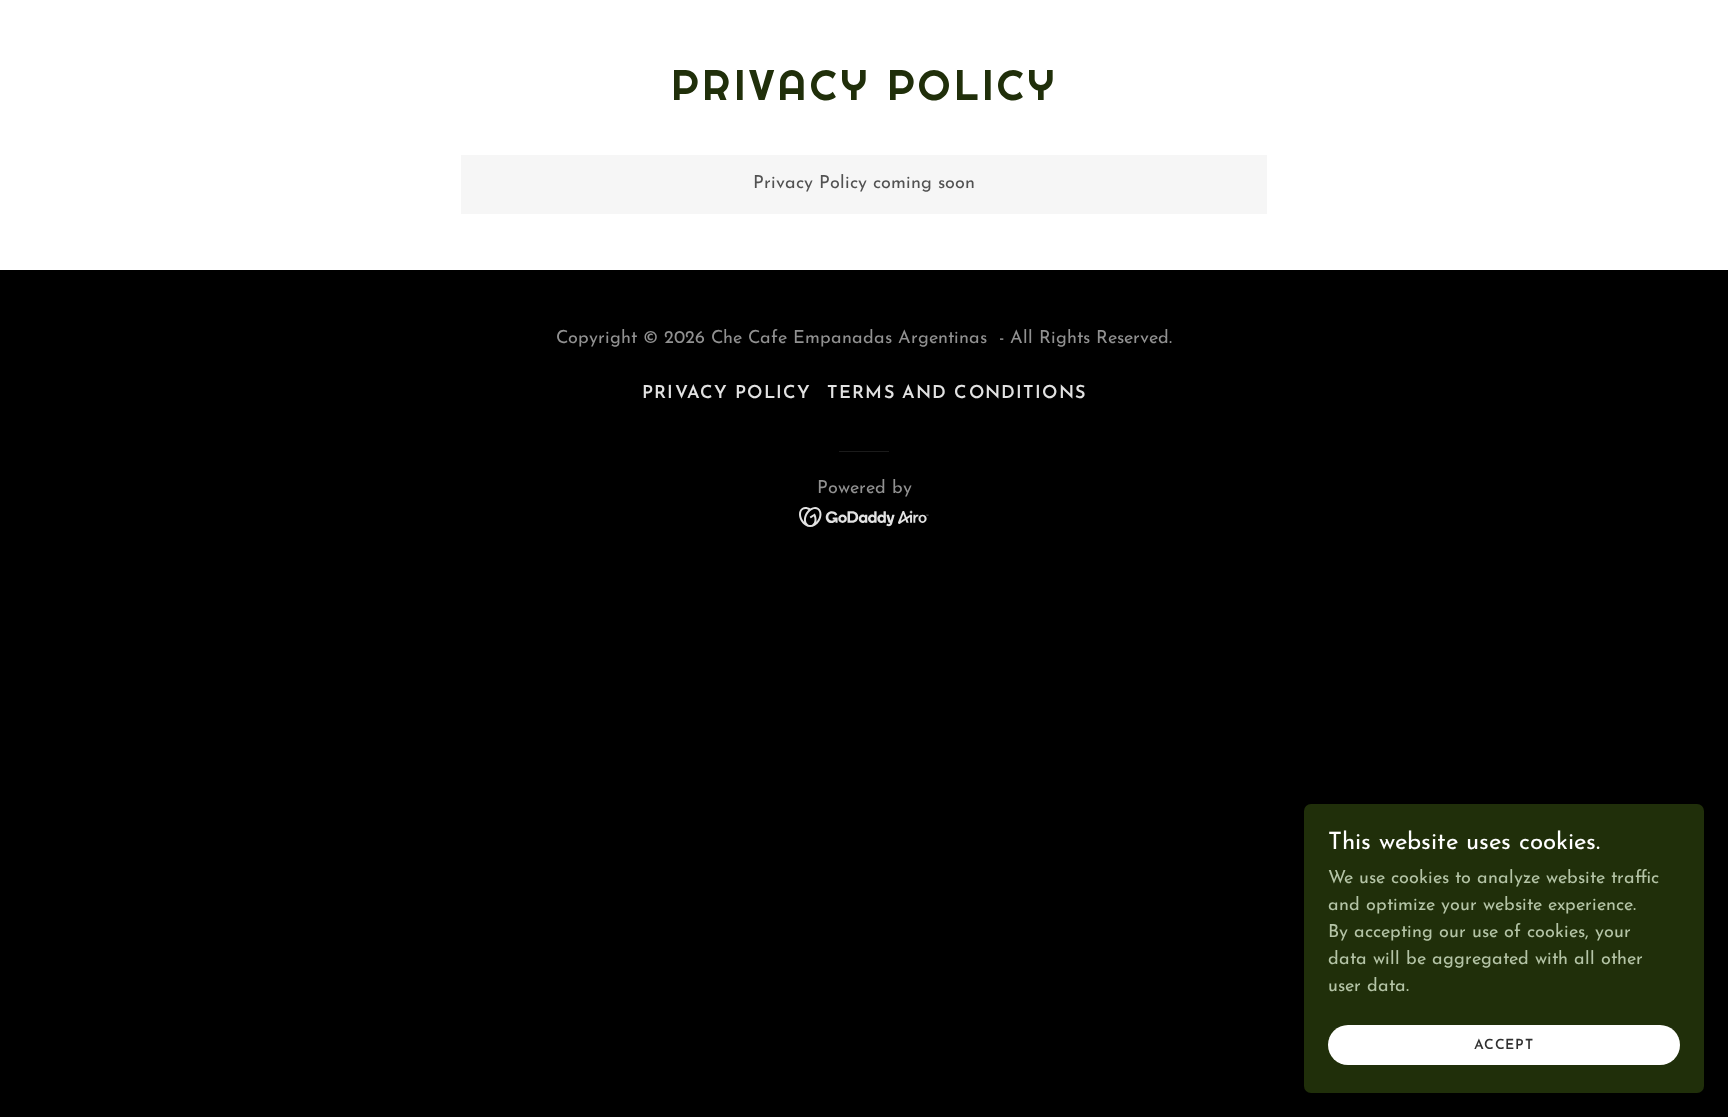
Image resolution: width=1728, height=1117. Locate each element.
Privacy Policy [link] (726, 394)
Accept (1504, 1045)
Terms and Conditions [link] (956, 394)
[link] (864, 516)
